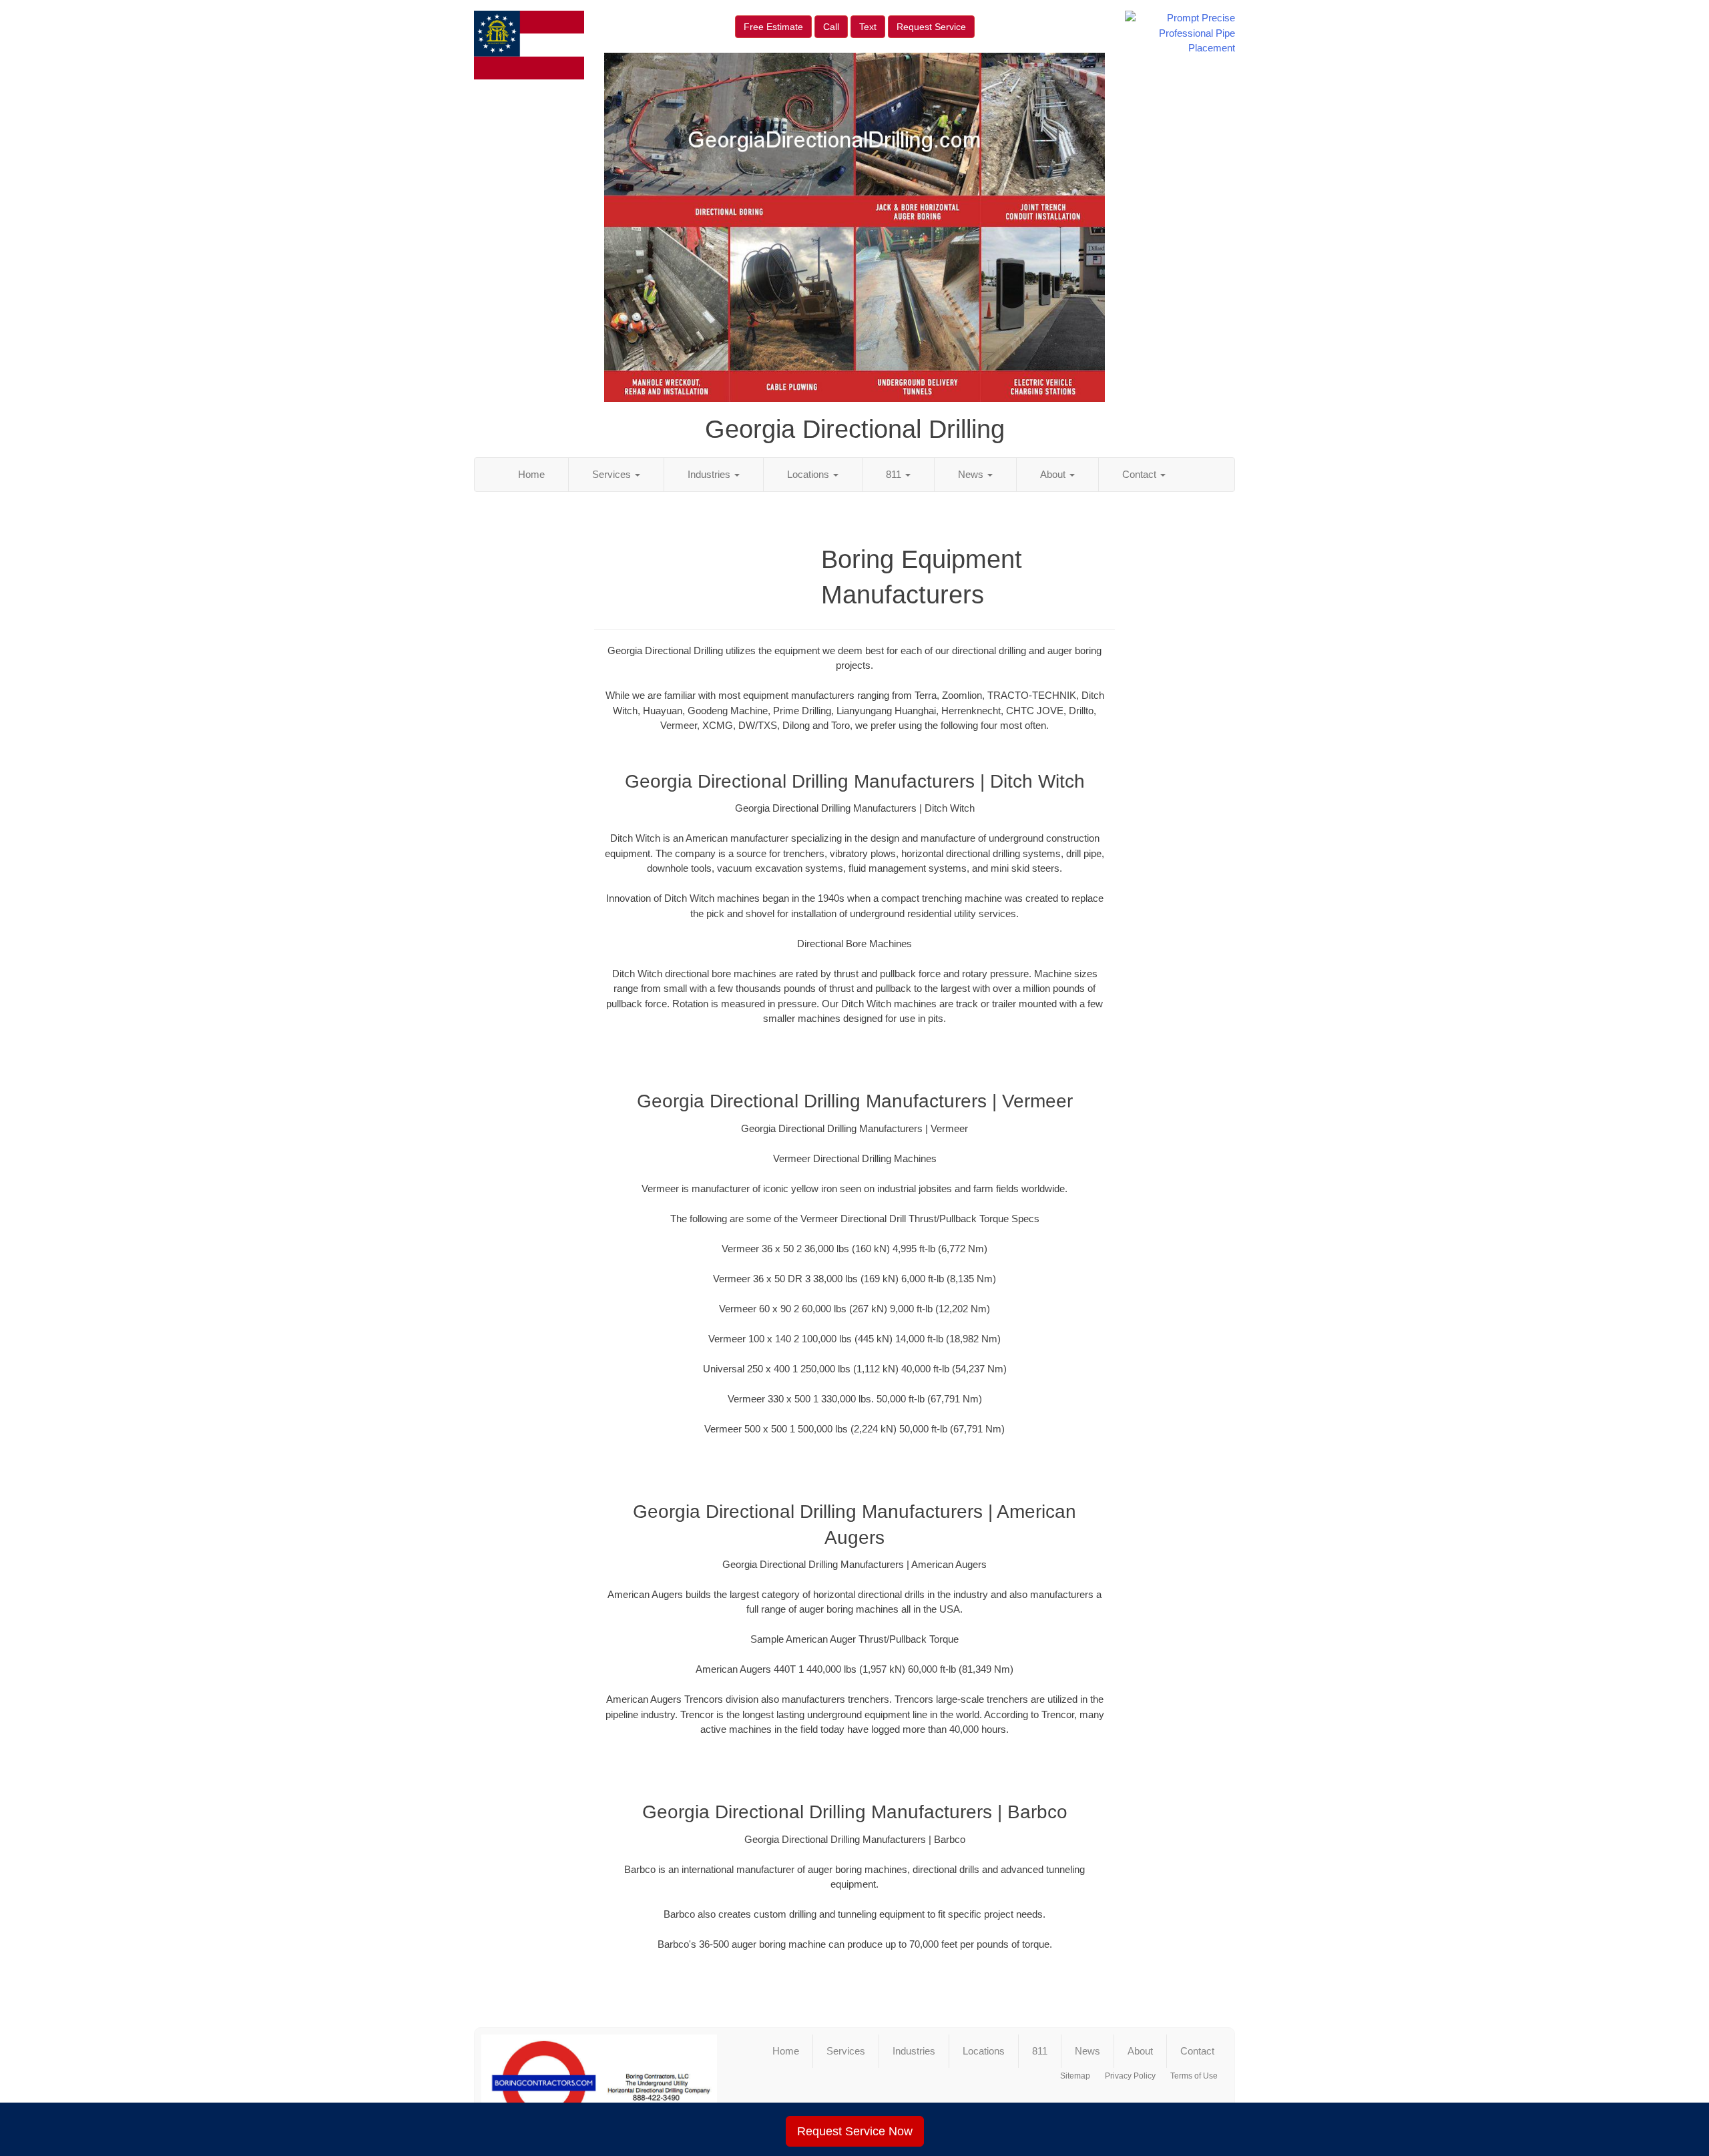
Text (868, 27)
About (1054, 474)
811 (895, 474)
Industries (710, 474)
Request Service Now (855, 2131)
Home (531, 474)
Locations (809, 474)
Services (613, 474)
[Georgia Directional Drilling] (599, 2083)
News (972, 474)
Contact (1141, 474)
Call (831, 27)
